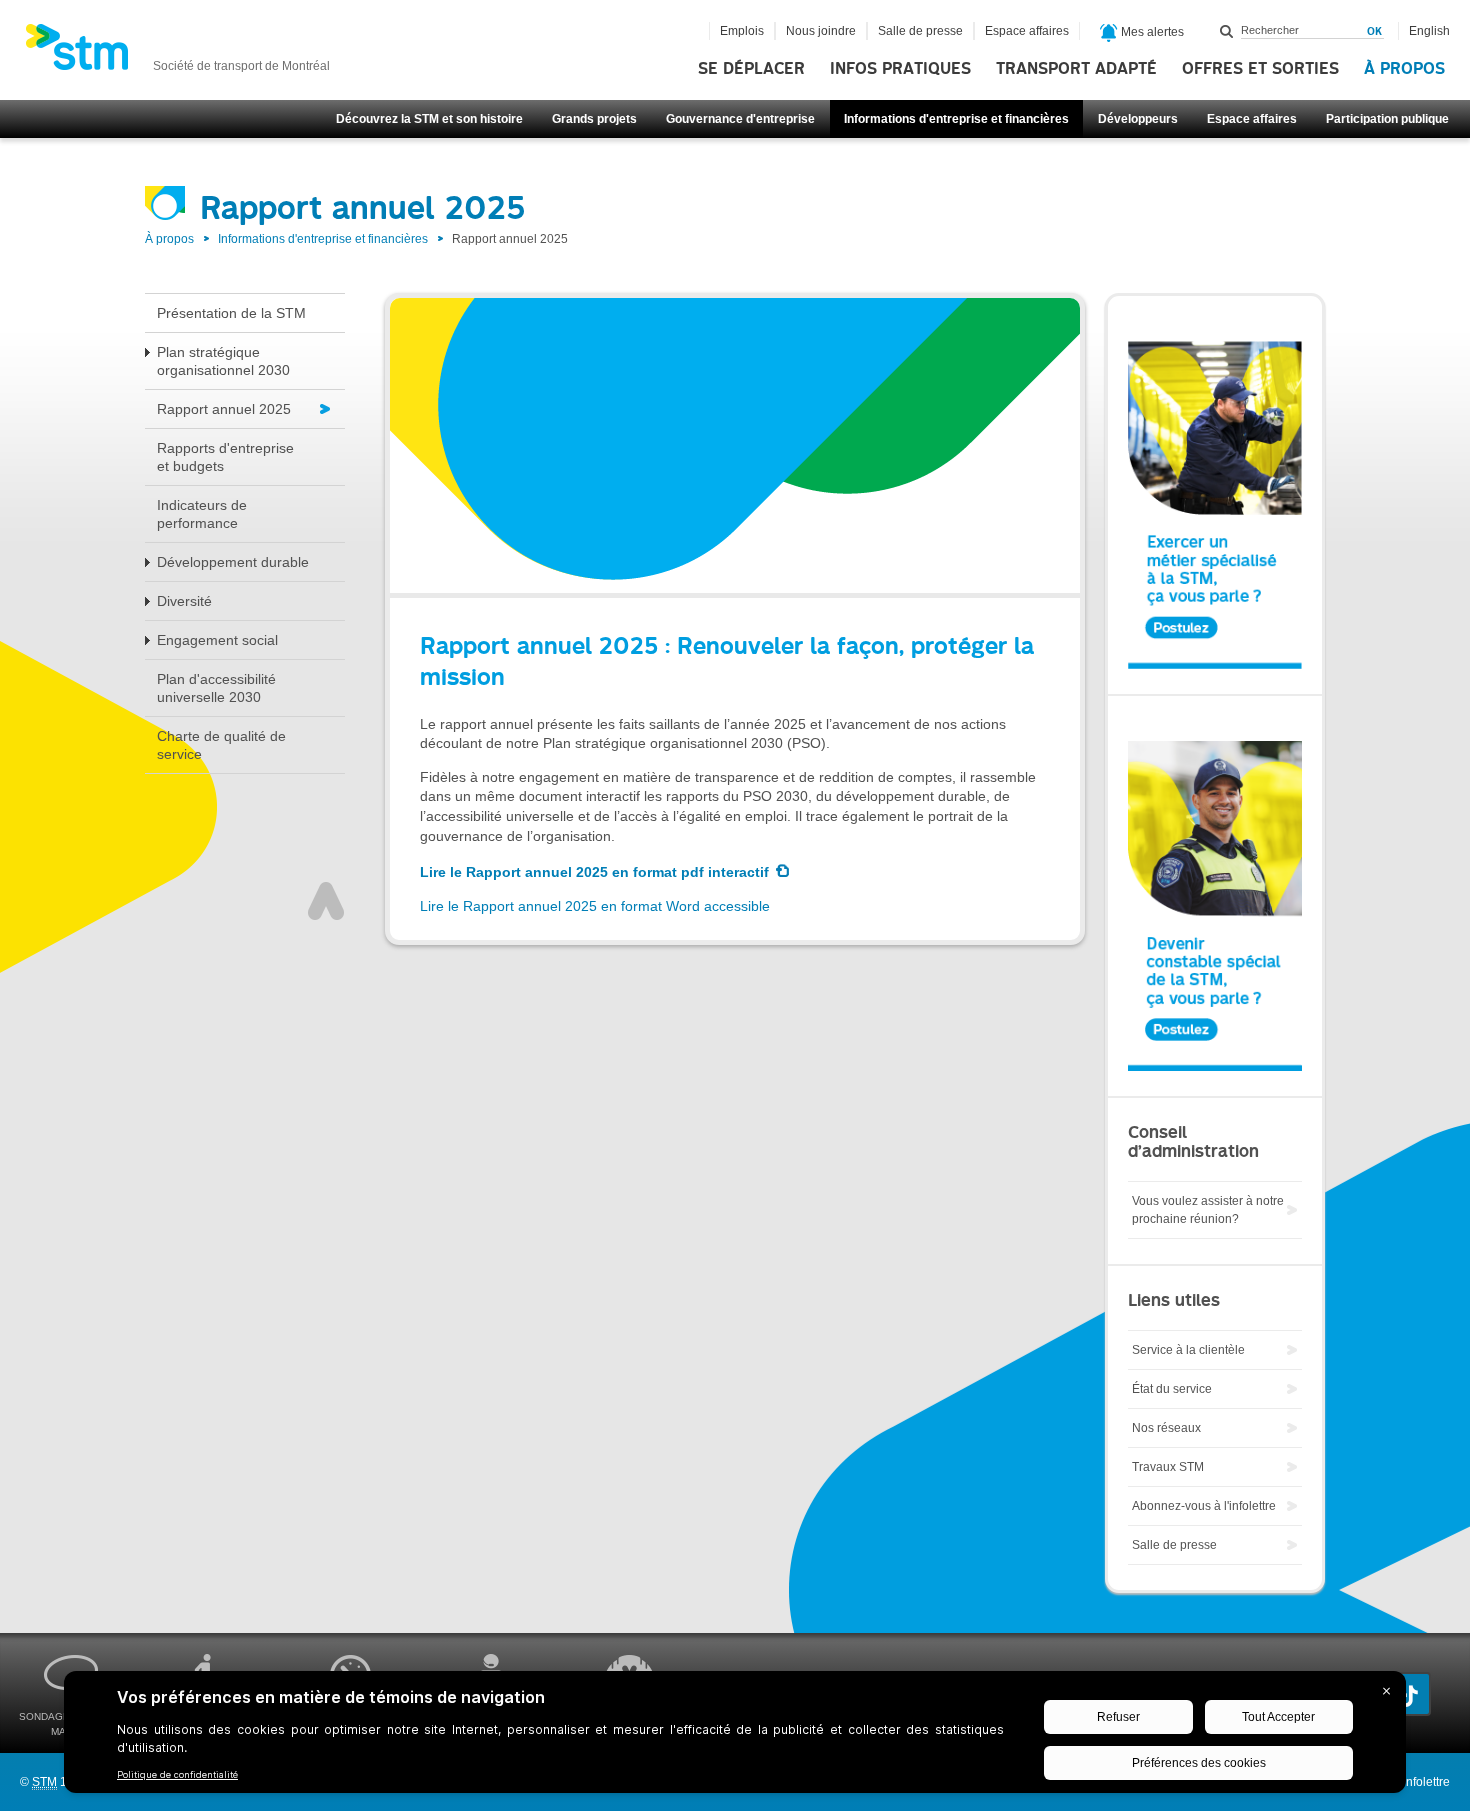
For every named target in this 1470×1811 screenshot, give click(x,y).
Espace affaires (1252, 119)
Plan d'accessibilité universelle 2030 (216, 688)
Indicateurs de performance (202, 514)
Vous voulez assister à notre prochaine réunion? (1208, 1210)
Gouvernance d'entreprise (740, 119)
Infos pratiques (900, 69)
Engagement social (217, 640)
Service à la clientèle (1188, 1350)
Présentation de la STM (231, 313)
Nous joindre (821, 31)
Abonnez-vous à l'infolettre (1204, 1506)
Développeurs (1138, 119)
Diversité (184, 601)
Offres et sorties (1260, 69)
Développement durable (233, 562)
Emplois (742, 31)
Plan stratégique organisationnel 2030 (223, 361)
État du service (1172, 1389)
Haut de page (326, 901)
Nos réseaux (1166, 1428)
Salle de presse (920, 31)
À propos (1404, 69)
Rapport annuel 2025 (224, 409)
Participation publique (1387, 119)
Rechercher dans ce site (1227, 31)
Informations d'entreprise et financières (956, 119)
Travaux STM (1168, 1467)
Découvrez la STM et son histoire (429, 119)
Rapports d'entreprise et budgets (225, 457)
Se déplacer (751, 69)
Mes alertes (1151, 32)
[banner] (177, 53)
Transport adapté (1076, 69)
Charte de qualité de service (221, 745)
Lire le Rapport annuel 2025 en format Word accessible (595, 906)
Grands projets (594, 119)
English (1429, 31)
